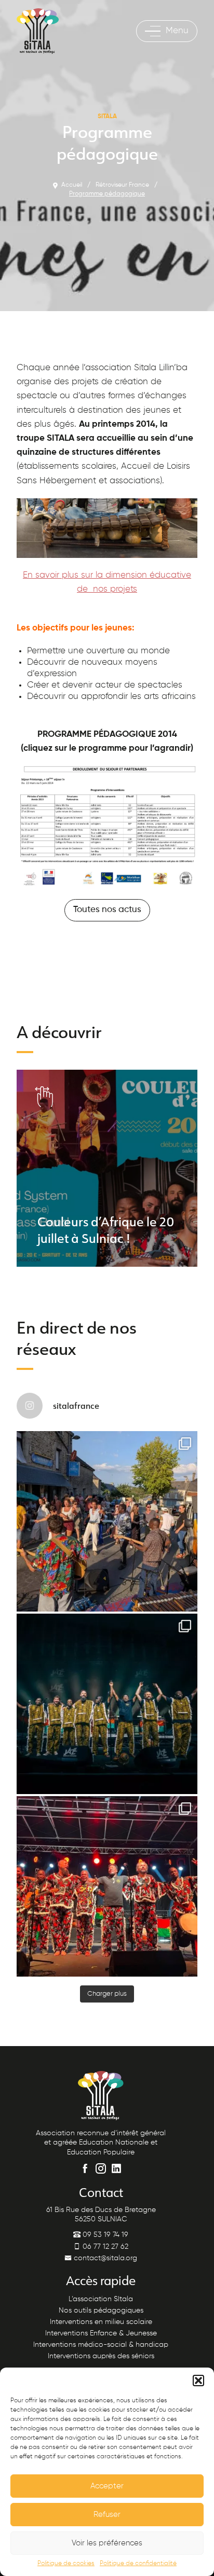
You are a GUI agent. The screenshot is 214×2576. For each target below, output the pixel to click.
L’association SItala (101, 2299)
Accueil (72, 185)
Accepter (107, 2486)
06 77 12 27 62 (104, 2247)
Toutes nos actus (107, 910)
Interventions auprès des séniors (101, 2356)
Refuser (107, 2515)
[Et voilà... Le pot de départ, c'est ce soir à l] (107, 1704)
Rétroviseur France (122, 185)
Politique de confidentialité (138, 2564)
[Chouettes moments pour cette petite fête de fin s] (107, 1521)
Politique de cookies (66, 2564)
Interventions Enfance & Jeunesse (101, 2333)
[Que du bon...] (107, 1886)
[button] (198, 2381)
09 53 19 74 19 (104, 2235)
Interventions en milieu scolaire (101, 2322)
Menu (177, 31)
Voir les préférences (107, 2543)
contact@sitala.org (104, 2258)
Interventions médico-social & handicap (101, 2345)
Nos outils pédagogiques (101, 2311)
